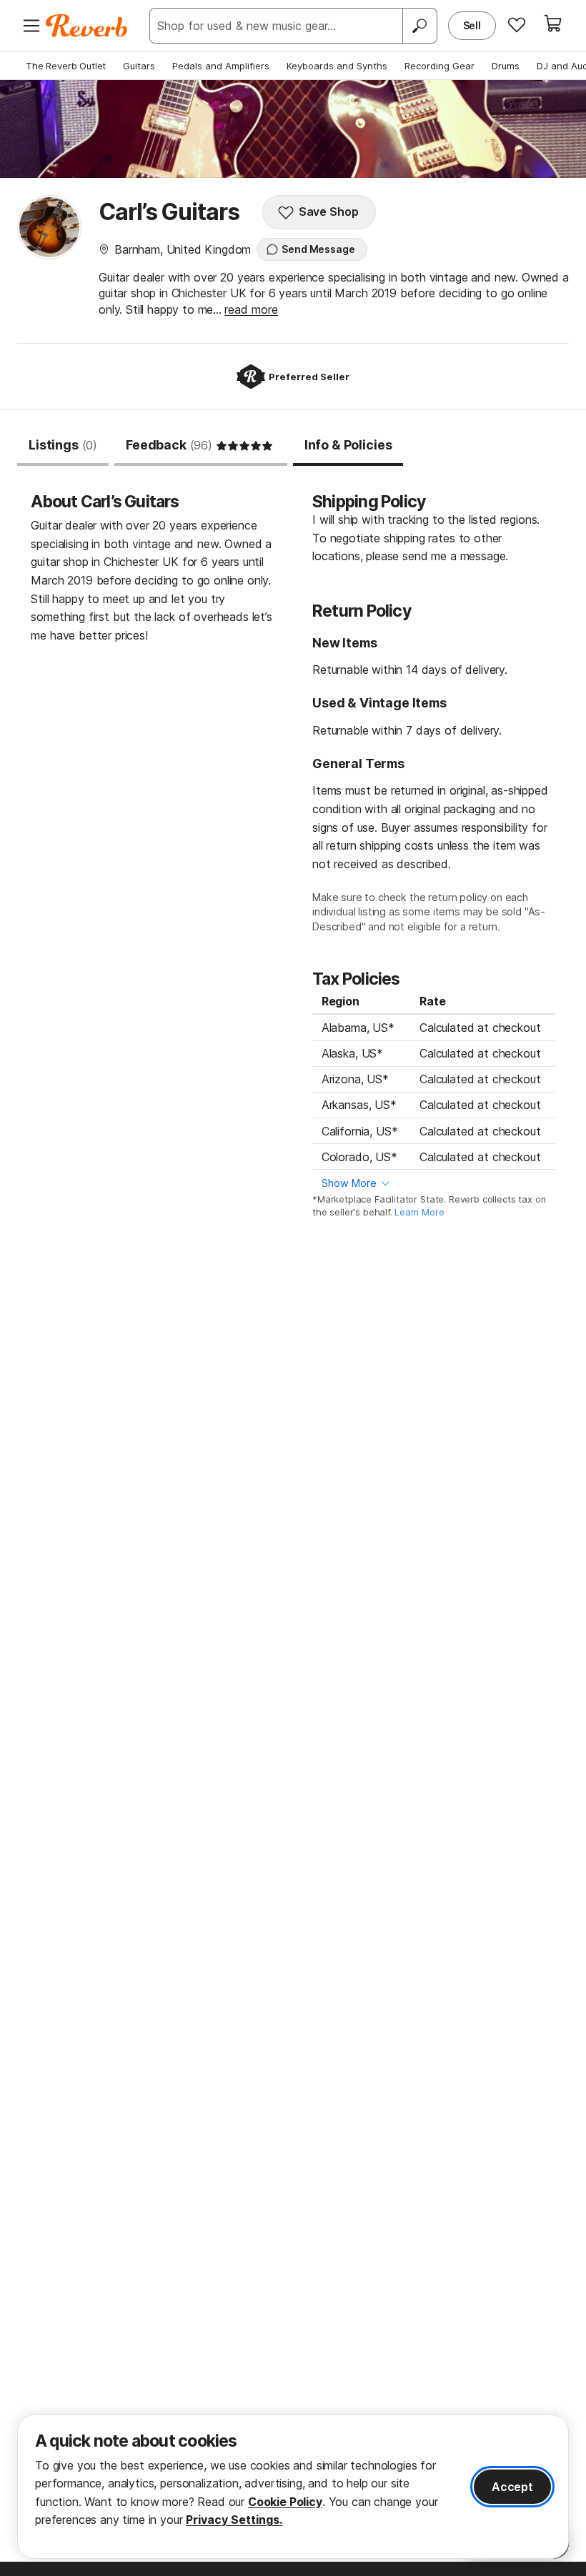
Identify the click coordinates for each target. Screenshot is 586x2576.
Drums (506, 66)
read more (251, 309)
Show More (349, 1183)
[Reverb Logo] (87, 26)
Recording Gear (439, 66)
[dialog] (293, 2487)
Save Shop (329, 212)
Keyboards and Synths (337, 66)
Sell (472, 25)
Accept (512, 2487)
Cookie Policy (285, 2502)
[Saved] (517, 24)
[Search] (419, 26)
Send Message (318, 249)
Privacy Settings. (234, 2520)
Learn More (419, 1212)
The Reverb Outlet (66, 66)
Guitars (139, 66)
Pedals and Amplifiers (221, 66)
